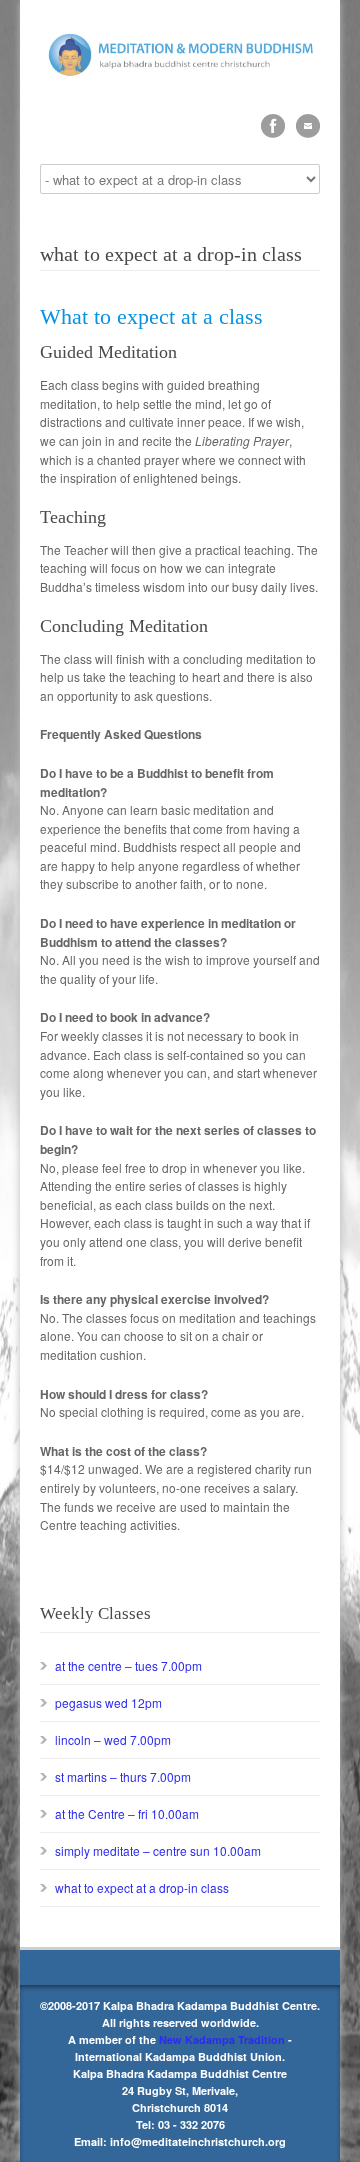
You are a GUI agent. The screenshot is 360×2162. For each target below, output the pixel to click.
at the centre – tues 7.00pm (128, 1665)
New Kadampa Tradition (222, 2039)
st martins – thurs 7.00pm (123, 1776)
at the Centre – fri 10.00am (127, 1813)
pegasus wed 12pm (108, 1702)
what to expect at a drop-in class (142, 1887)
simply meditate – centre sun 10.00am (158, 1850)
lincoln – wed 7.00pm (113, 1739)
